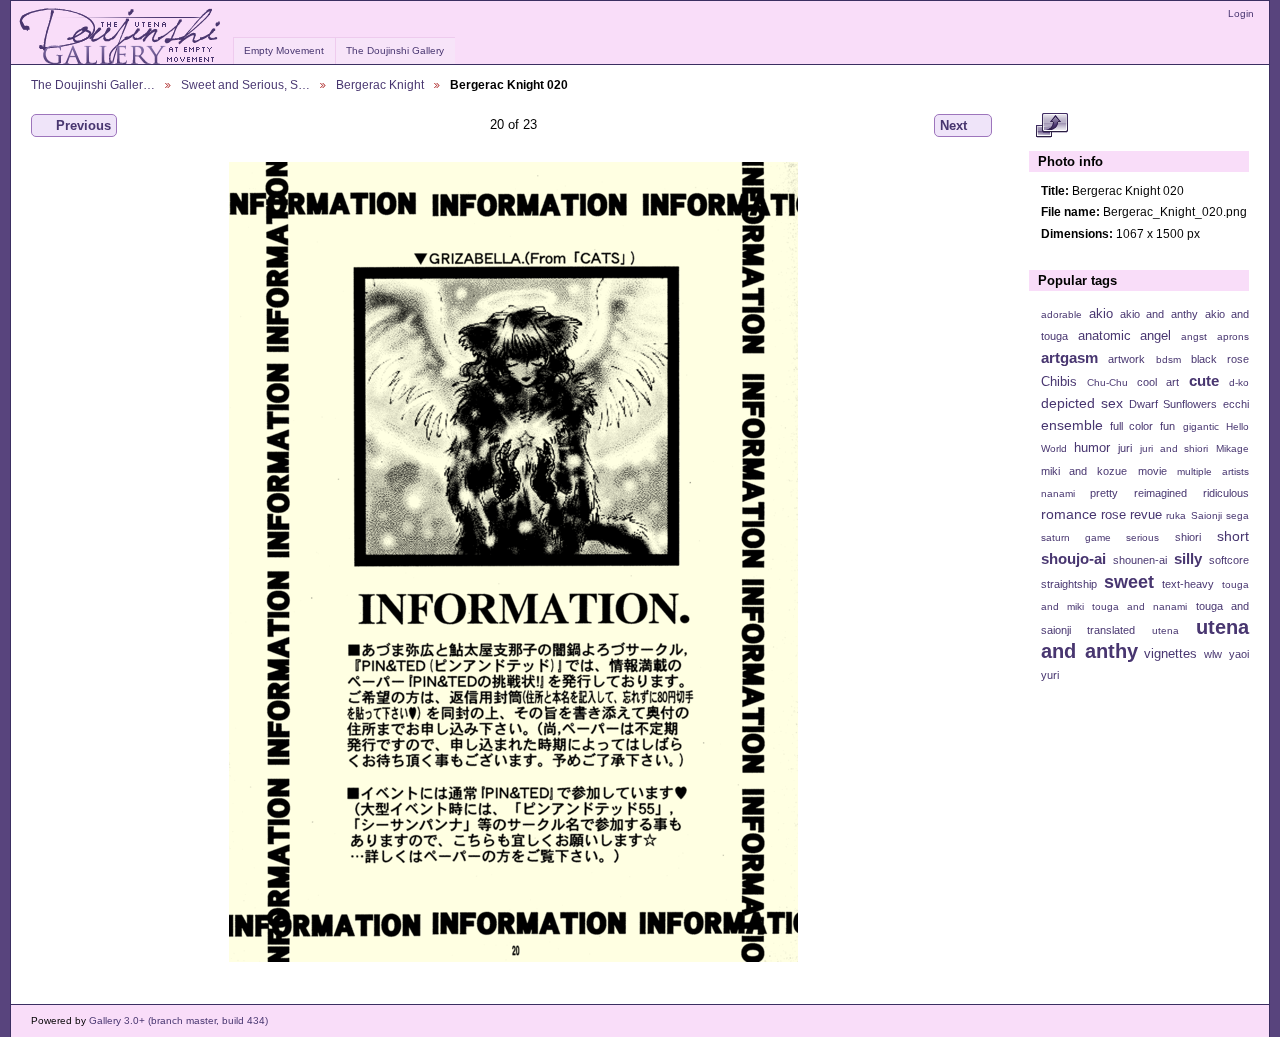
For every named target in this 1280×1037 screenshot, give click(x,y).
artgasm (1069, 357)
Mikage (1232, 448)
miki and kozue (1084, 471)
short (1233, 536)
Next (953, 125)
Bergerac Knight (380, 84)
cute (1204, 380)
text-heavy (1188, 584)
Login (1241, 13)
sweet (1129, 581)
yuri (1050, 675)
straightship (1069, 584)
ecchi (1236, 404)
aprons (1233, 336)
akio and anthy (1158, 314)
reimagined (1160, 493)
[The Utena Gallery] (121, 37)
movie (1152, 471)
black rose (1220, 359)
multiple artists (1213, 471)
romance (1069, 514)
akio (1101, 314)
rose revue (1131, 515)
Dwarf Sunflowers (1173, 404)
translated (1111, 630)
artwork (1126, 359)
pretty (1104, 493)
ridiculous (1226, 493)
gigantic (1201, 426)
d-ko (1239, 382)
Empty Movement (284, 50)
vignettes (1170, 654)
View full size (1051, 126)
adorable (1061, 314)
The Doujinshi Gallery (395, 50)
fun (1167, 426)
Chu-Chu (1107, 382)
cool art (1158, 382)
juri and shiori (1174, 448)
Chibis (1059, 382)
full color (1131, 426)
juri (1125, 448)
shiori (1188, 537)
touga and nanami (1139, 606)
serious (1142, 537)
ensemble (1072, 425)
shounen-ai (1140, 560)
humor (1092, 448)
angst (1194, 336)
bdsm (1168, 359)
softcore (1229, 560)
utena (1165, 630)
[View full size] (513, 562)
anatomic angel (1125, 336)
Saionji (1206, 515)
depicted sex (1082, 403)
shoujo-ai (1073, 558)
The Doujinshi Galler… (93, 84)
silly (1188, 558)
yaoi (1239, 654)
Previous (83, 125)
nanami (1058, 493)
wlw (1213, 654)
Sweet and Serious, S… (245, 84)
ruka (1176, 515)
